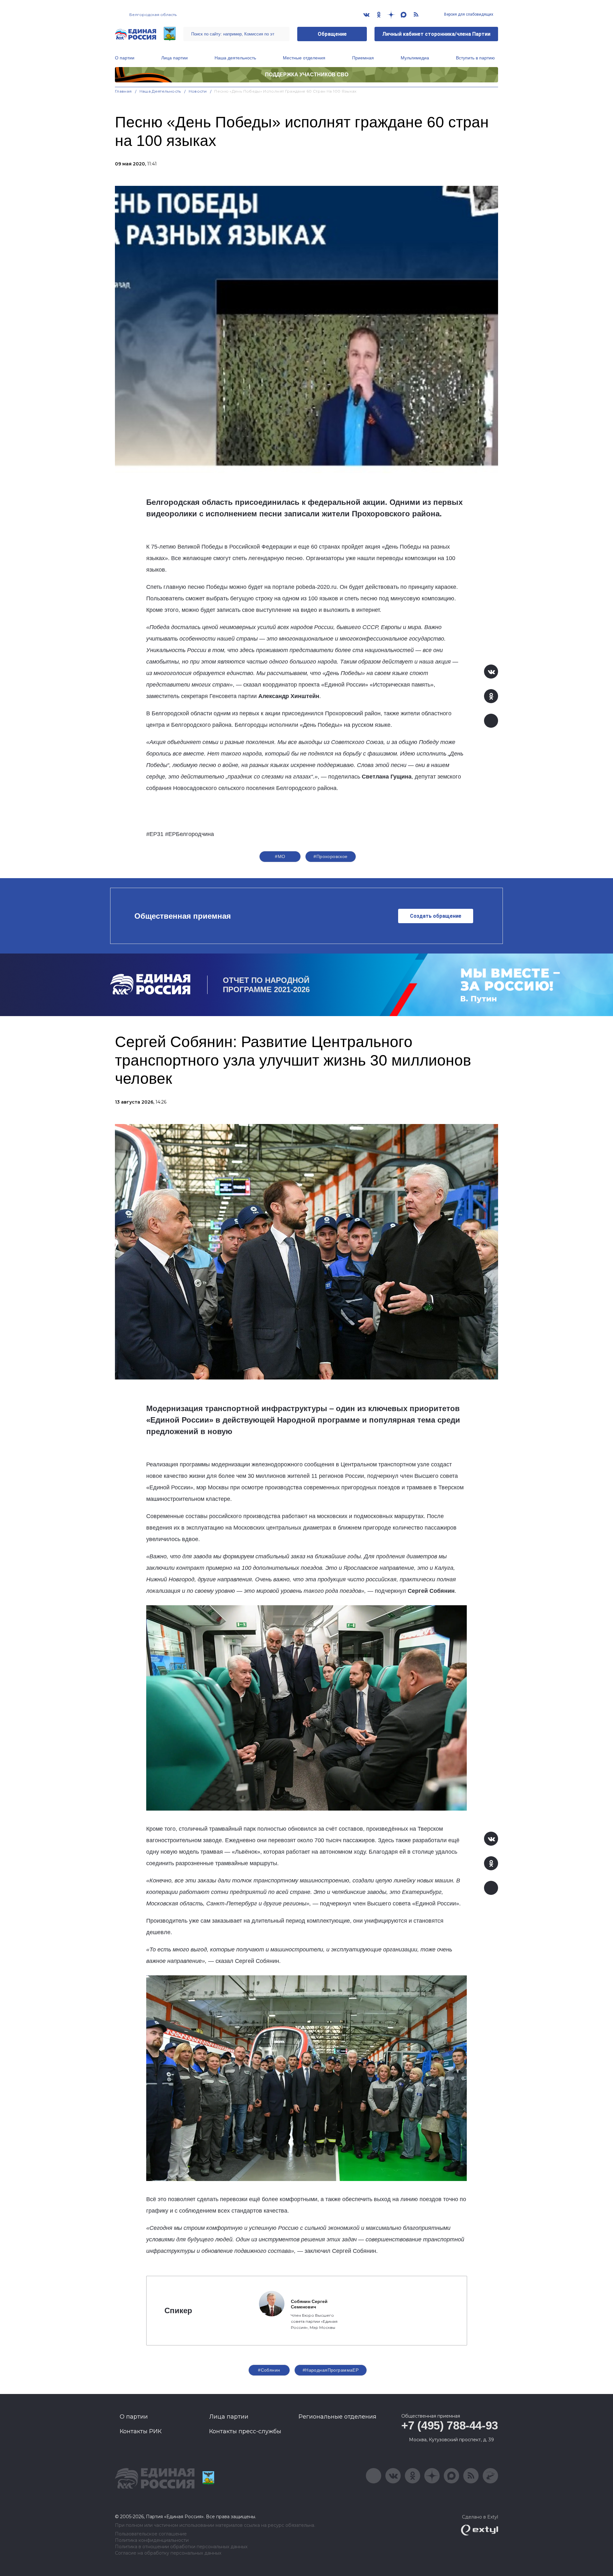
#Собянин (269, 2370)
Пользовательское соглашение (151, 2534)
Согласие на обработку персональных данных (168, 2553)
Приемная (363, 58)
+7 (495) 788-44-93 (450, 2425)
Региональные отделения (337, 2417)
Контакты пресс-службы (245, 2431)
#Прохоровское (330, 856)
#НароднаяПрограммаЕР (331, 2370)
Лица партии (174, 58)
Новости (198, 91)
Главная (123, 91)
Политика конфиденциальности (152, 2540)
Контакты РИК (141, 2431)
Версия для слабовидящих (468, 14)
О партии (125, 58)
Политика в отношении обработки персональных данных (181, 2547)
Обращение (332, 34)
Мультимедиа (415, 58)
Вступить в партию (475, 58)
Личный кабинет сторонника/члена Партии (436, 34)
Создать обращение (436, 916)
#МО (280, 856)
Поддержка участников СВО (307, 75)
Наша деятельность (235, 58)
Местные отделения (304, 58)
